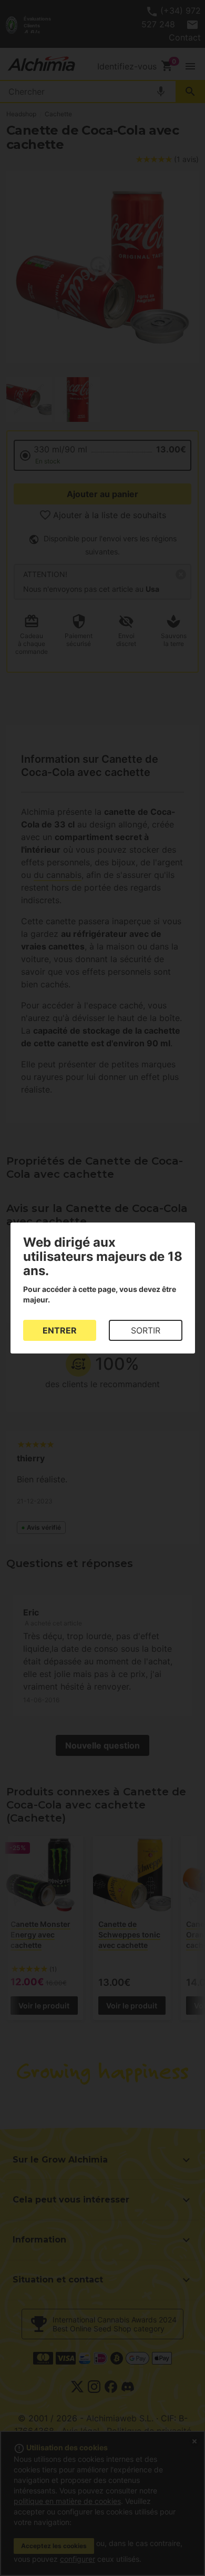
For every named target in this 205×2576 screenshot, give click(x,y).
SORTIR (146, 1330)
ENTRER (60, 1330)
